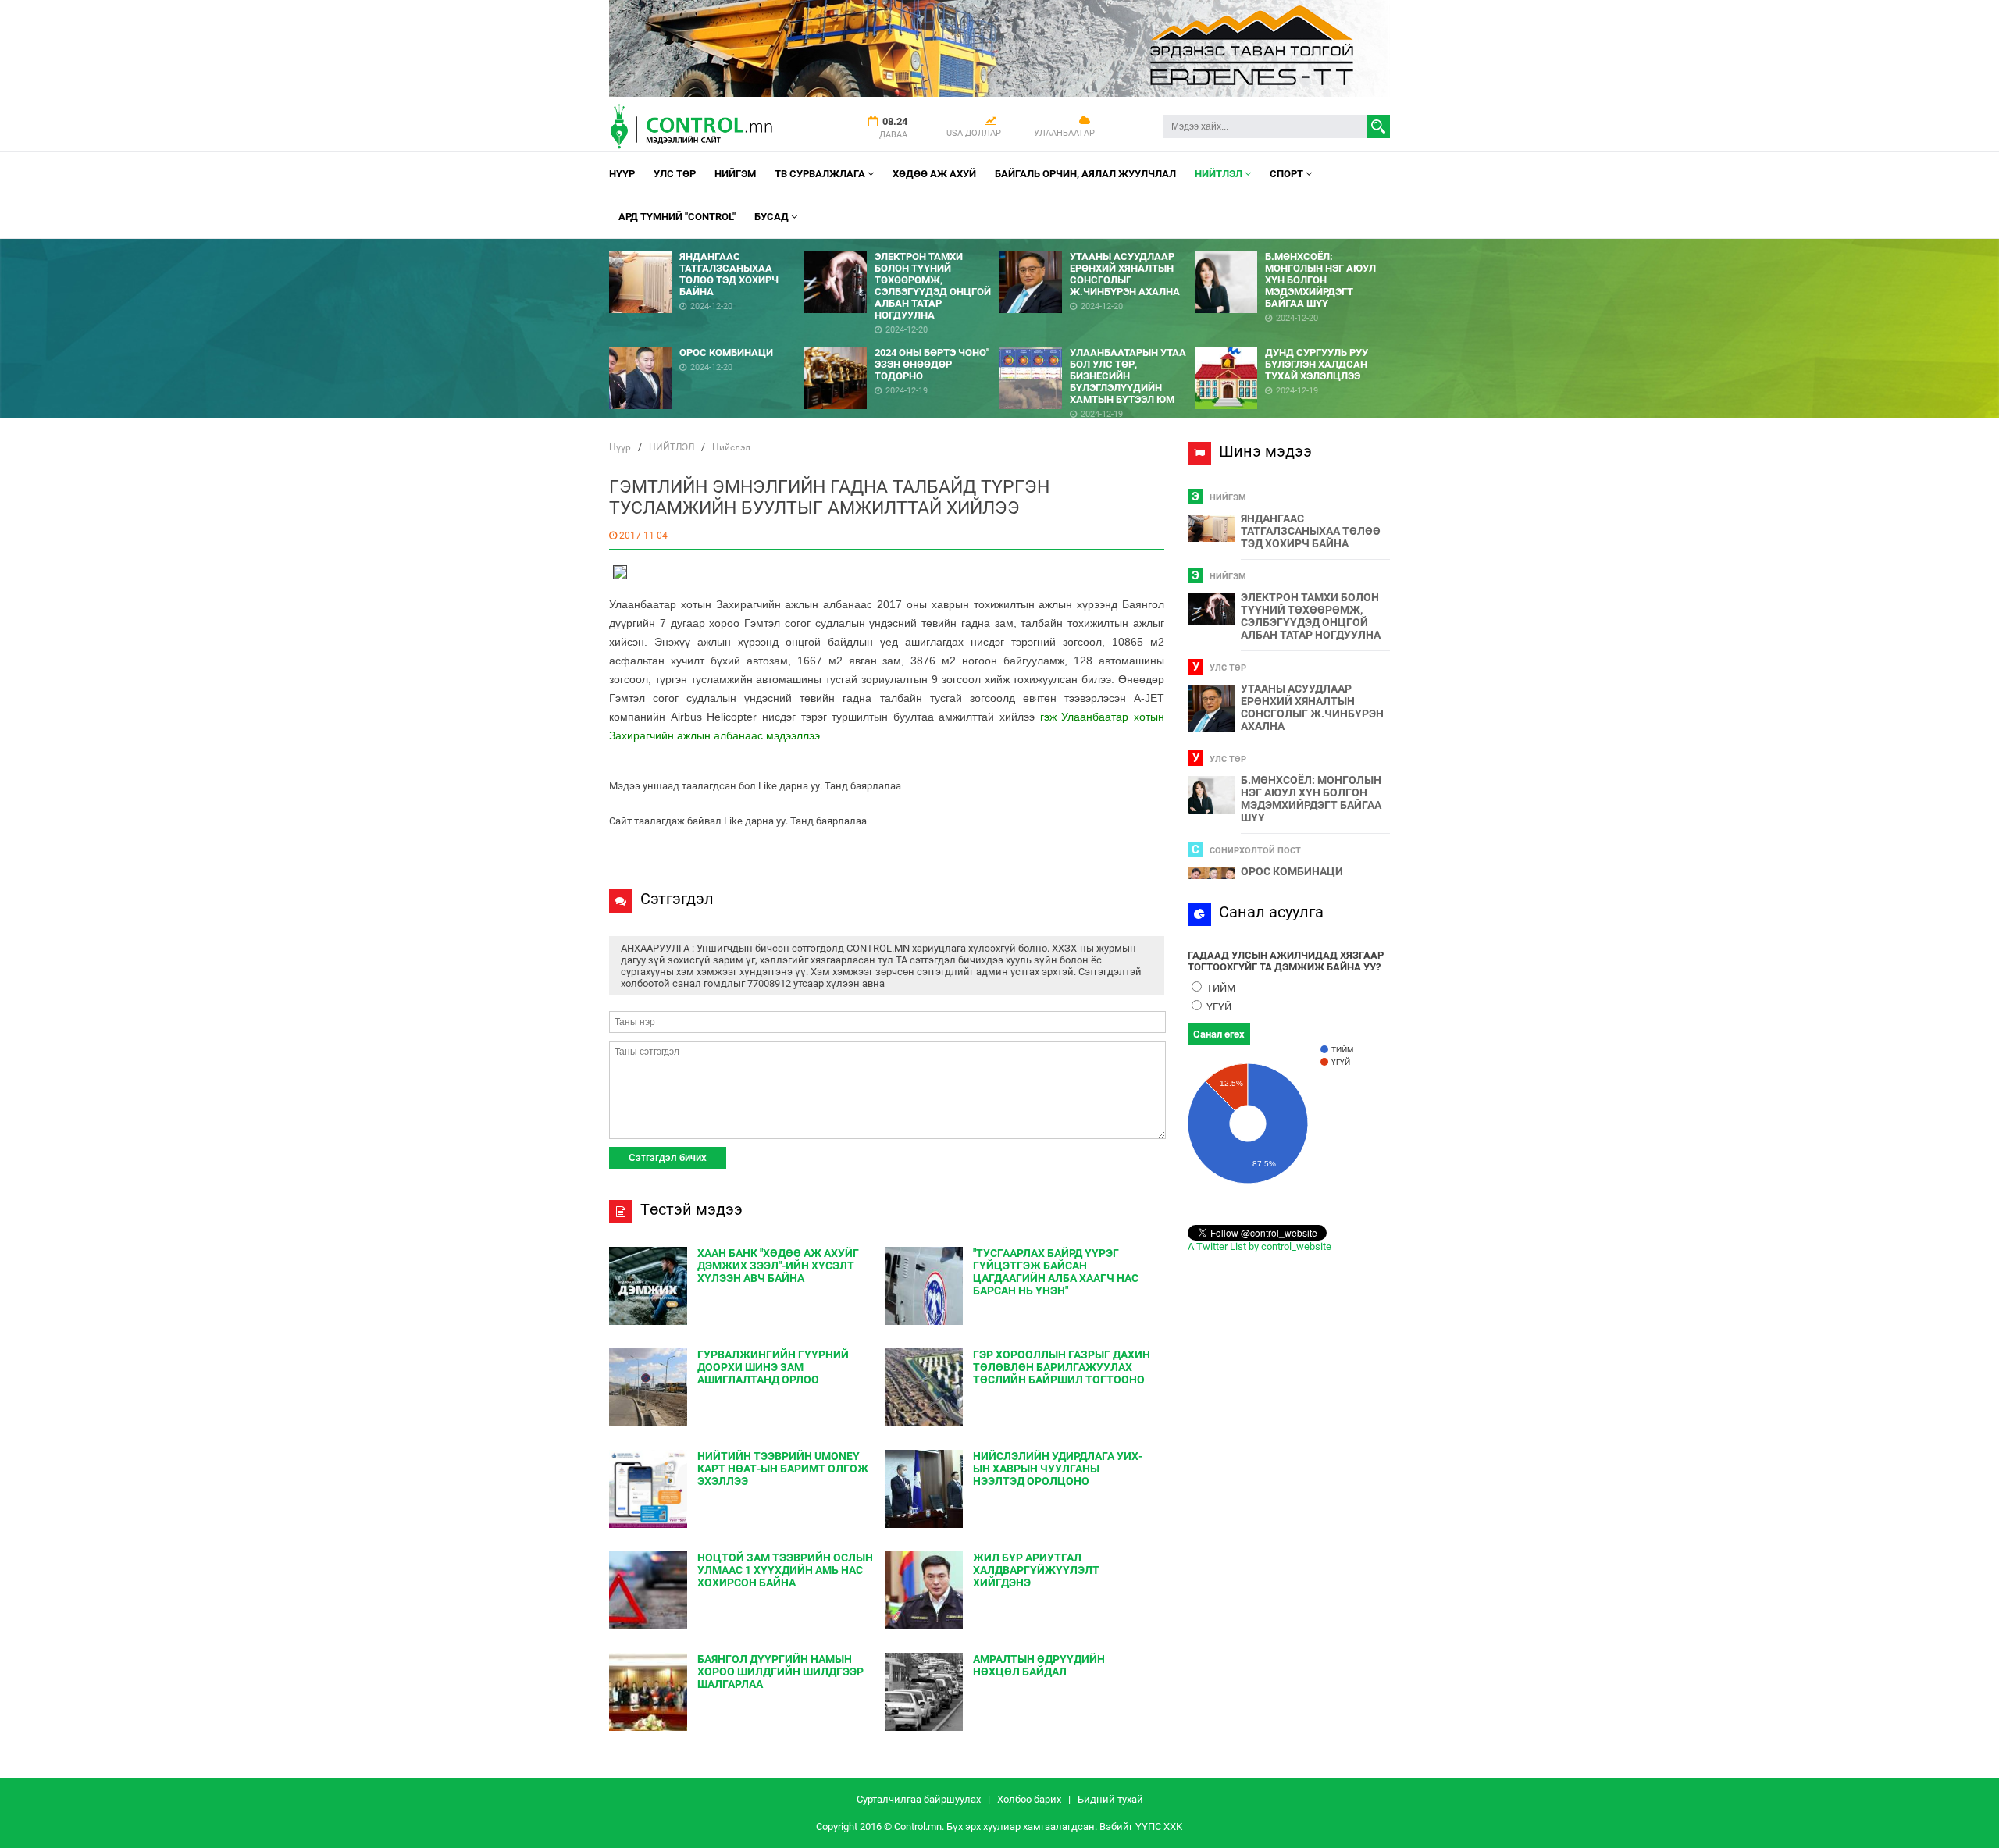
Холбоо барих (1029, 1799)
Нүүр (622, 174)
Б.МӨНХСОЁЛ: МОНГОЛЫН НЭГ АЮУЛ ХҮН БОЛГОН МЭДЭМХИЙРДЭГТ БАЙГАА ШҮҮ (1311, 799)
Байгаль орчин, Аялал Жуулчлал (1085, 174)
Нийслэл (731, 447)
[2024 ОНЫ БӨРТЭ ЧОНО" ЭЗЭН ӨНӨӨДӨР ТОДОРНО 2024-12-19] (902, 341)
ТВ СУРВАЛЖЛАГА (821, 174)
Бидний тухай (1110, 1799)
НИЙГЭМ (735, 174)
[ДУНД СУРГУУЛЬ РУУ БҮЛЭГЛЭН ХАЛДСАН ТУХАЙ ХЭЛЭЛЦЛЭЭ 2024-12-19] (1292, 341)
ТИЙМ (1220, 988)
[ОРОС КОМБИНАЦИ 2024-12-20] (707, 341)
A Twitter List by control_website (1260, 1246)
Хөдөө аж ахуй (934, 174)
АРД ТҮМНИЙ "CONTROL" (677, 217)
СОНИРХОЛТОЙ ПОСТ (1255, 851)
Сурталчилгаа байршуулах (919, 1799)
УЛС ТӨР (675, 174)
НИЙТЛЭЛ (1220, 174)
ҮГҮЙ (1218, 1007)
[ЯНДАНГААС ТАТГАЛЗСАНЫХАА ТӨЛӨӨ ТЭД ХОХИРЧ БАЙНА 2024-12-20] (707, 245)
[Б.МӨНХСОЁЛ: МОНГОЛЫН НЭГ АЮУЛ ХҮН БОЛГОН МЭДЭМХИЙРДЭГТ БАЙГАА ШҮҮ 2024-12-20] (1292, 245)
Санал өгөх (1219, 1034)
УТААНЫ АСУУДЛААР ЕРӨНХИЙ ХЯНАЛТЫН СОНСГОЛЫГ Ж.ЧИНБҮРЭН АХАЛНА (1312, 707)
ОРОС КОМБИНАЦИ (1292, 871)
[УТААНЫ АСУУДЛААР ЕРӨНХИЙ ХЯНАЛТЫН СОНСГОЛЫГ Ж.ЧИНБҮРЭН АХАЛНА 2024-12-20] (1097, 245)
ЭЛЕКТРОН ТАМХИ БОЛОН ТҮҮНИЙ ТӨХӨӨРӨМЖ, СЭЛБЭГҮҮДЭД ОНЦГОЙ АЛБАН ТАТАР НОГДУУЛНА (1311, 616)
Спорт (1288, 174)
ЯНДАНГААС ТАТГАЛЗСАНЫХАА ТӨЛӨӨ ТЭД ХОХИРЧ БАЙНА (1311, 531)
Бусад (773, 217)
